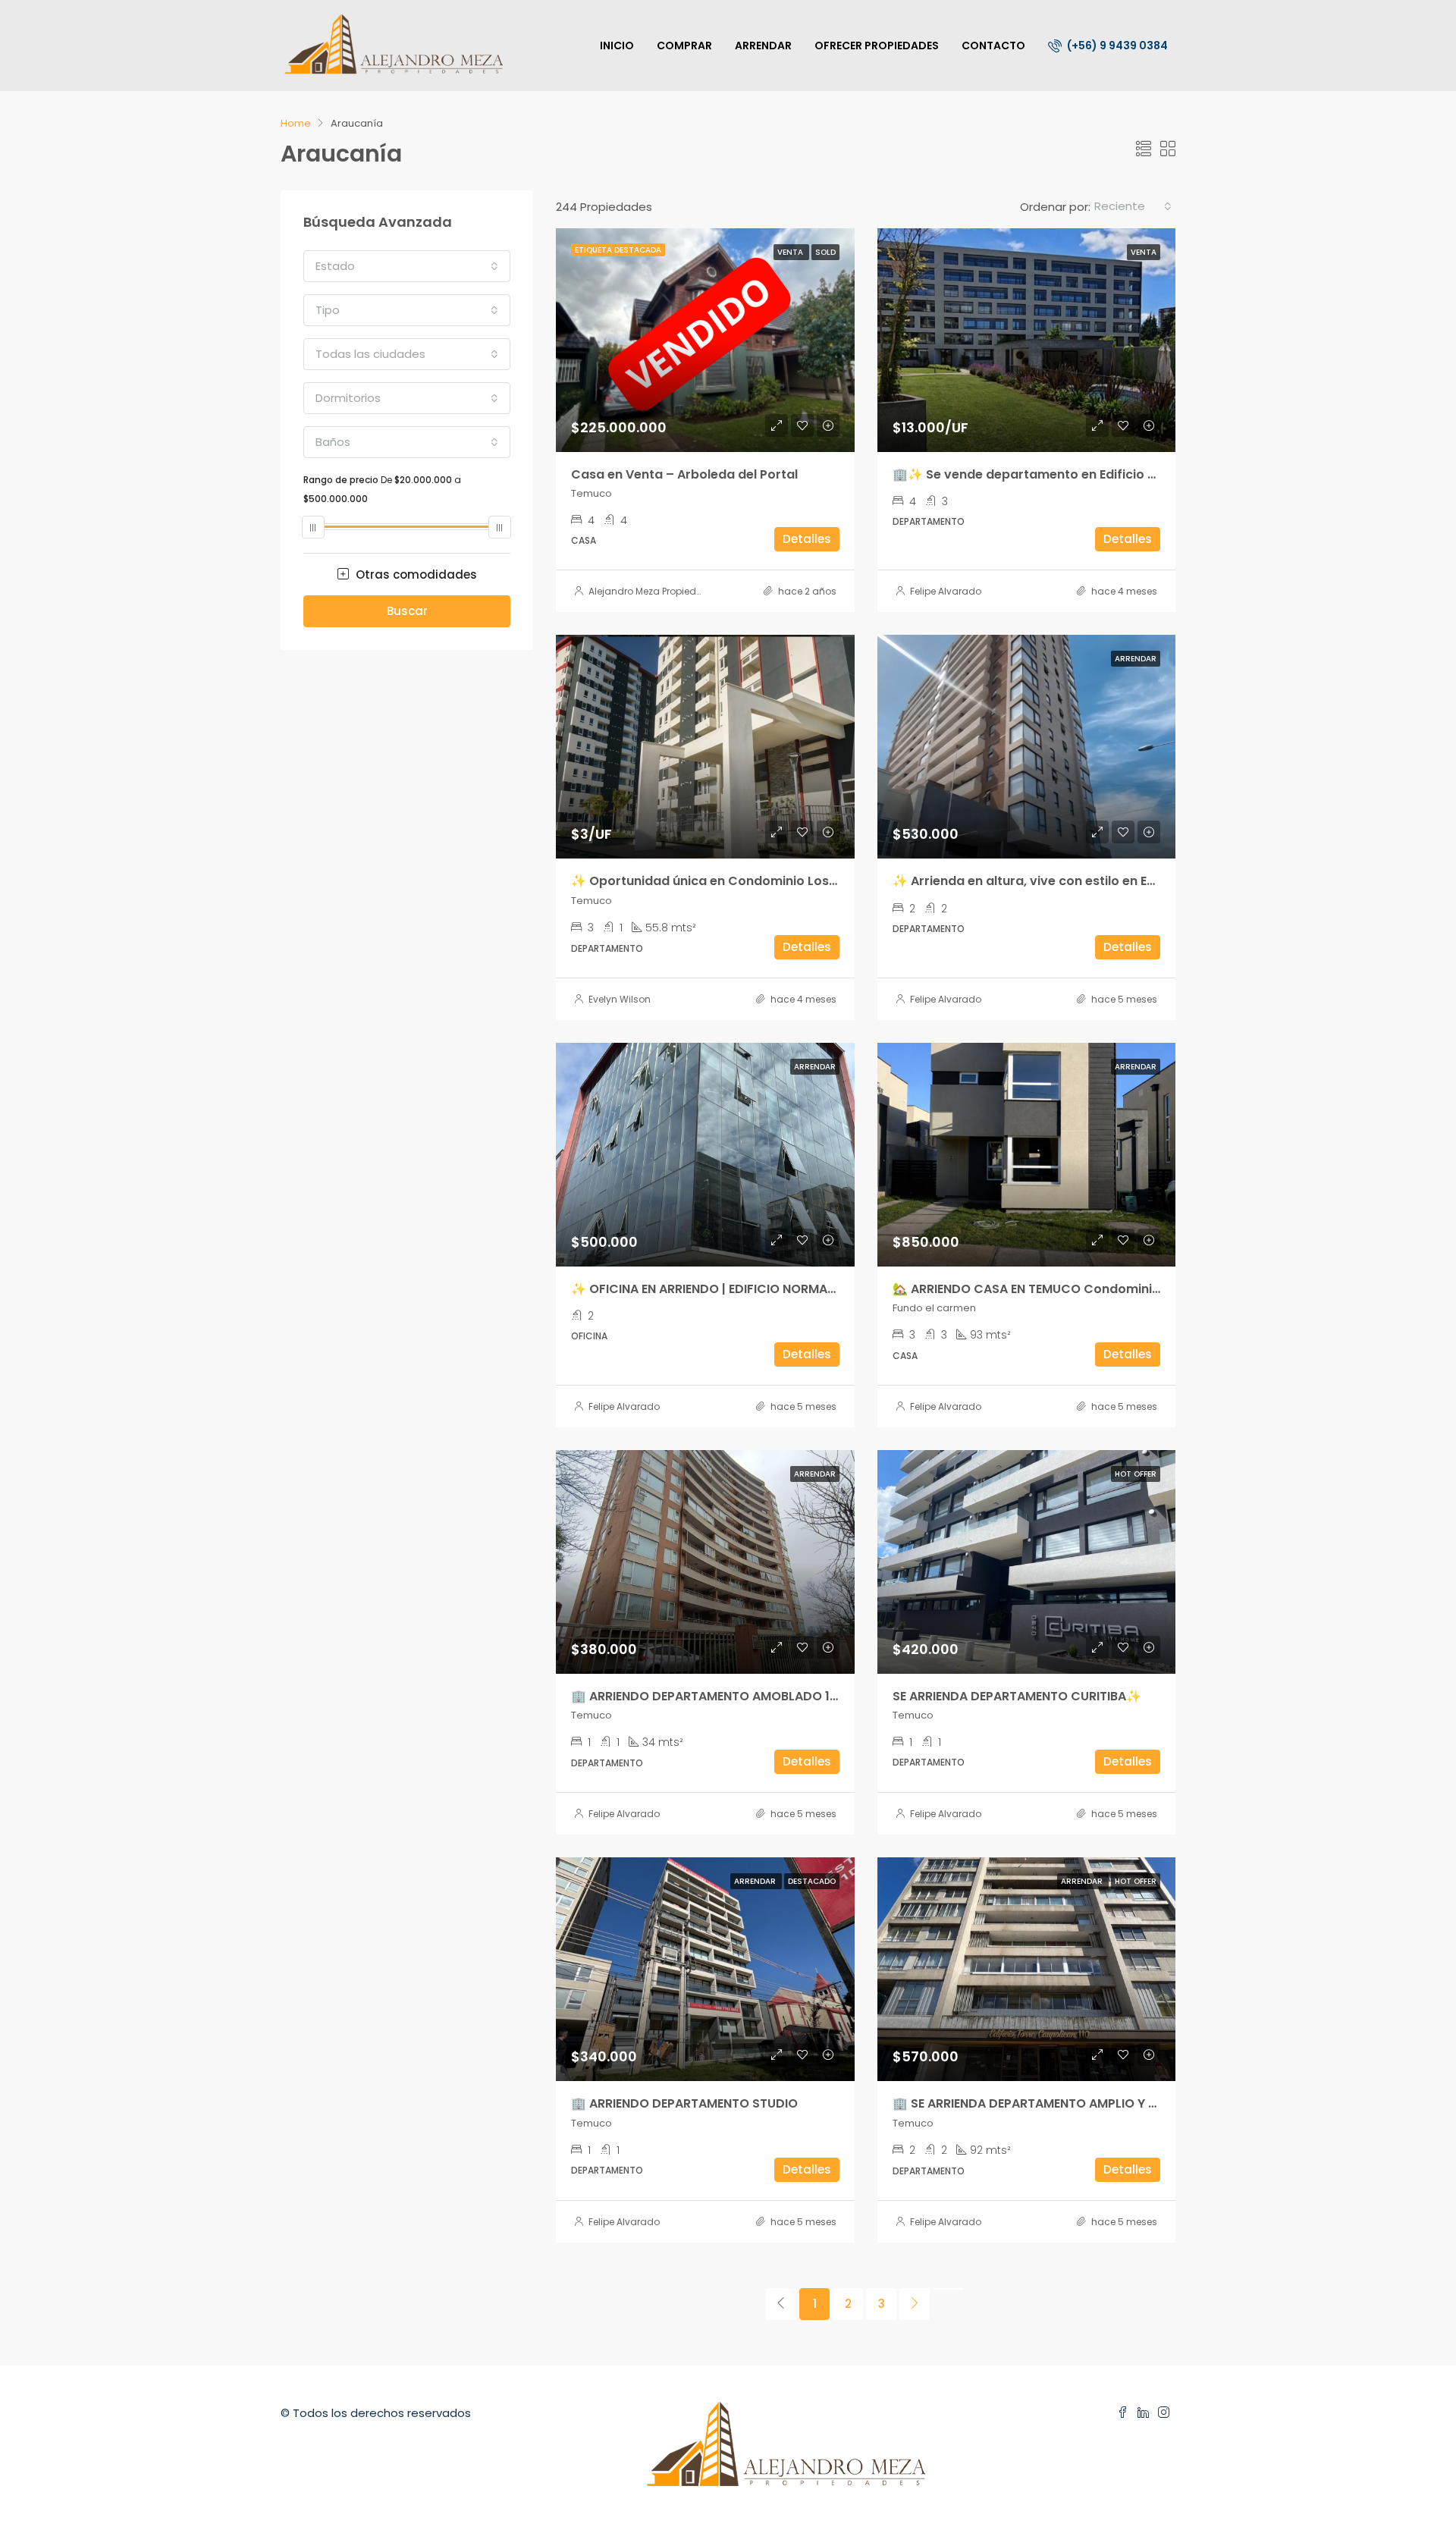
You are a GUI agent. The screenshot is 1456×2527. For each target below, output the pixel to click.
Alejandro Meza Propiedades (654, 591)
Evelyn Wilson (620, 999)
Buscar (407, 611)
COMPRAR (684, 46)
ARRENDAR (763, 46)
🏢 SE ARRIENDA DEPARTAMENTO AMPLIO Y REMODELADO (1062, 2103)
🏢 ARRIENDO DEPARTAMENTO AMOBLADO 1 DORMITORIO (741, 1696)
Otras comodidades (415, 574)
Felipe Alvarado (946, 591)
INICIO (617, 46)
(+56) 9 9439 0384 (1116, 46)
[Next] (915, 2304)
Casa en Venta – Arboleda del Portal (684, 474)
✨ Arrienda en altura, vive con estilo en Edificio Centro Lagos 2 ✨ (1097, 881)
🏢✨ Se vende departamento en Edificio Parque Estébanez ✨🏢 (1093, 474)
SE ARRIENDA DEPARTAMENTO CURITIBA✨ (1017, 1696)
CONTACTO (993, 46)
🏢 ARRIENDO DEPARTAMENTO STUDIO (684, 2103)
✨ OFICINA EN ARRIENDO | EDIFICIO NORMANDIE (712, 1289)
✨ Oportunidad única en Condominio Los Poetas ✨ (733, 881)
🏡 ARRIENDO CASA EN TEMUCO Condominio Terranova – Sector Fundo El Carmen (1143, 1289)
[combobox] (1133, 206)
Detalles (807, 539)
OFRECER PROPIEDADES (877, 46)
